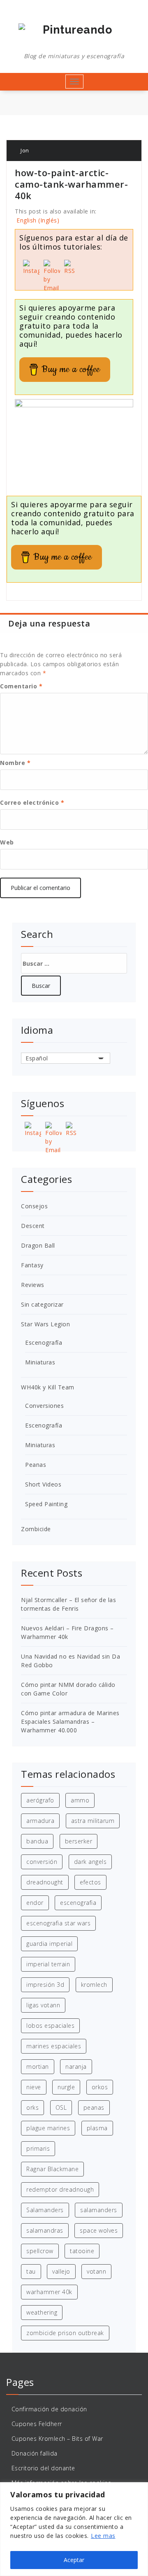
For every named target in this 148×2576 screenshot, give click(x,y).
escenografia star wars (58, 1923)
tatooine (82, 2251)
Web (7, 842)
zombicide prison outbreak (65, 2333)
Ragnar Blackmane (52, 2169)
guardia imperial (49, 1944)
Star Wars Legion (45, 1324)
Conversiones (44, 1406)
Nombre (15, 763)
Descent (33, 1226)
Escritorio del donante (43, 2468)
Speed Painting (46, 1504)
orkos (100, 2087)
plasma (97, 2128)
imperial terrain (48, 1964)
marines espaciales (54, 2046)
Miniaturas (40, 1362)
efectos (90, 1882)
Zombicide (36, 1529)
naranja (76, 2066)
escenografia (78, 1903)
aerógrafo (40, 1800)
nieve (34, 2087)
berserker (79, 1841)
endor (35, 1903)
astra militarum (93, 1821)
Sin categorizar (42, 1304)
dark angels (90, 1862)
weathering (42, 2312)
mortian (38, 2066)
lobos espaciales (50, 2026)
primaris (38, 2148)
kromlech (94, 1985)
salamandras (45, 2230)
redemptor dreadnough (60, 2189)
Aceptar (74, 2560)
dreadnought (45, 1882)
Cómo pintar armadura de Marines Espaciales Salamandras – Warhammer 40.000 (70, 1721)
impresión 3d (45, 1985)
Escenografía (44, 1342)
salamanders (99, 2210)
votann (96, 2271)
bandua (37, 1841)
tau (31, 2271)
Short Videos (43, 1484)
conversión (42, 1862)
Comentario (21, 686)
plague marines (48, 2128)
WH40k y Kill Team (48, 1387)
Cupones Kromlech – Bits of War (57, 2439)
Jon (24, 150)
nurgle (66, 2087)
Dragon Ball (38, 1245)
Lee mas (103, 2536)
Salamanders (45, 2210)
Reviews (33, 1285)
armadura (40, 1821)
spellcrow (40, 2251)
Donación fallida (35, 2453)
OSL (61, 2107)
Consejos (34, 1206)
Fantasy (32, 1265)
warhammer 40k (49, 2292)
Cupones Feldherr (37, 2424)
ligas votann (43, 2005)
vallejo (61, 2271)
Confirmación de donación (49, 2409)
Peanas (36, 1465)
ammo (80, 1800)
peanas (94, 2107)
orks (32, 2107)
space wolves (99, 2230)
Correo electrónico (32, 802)
